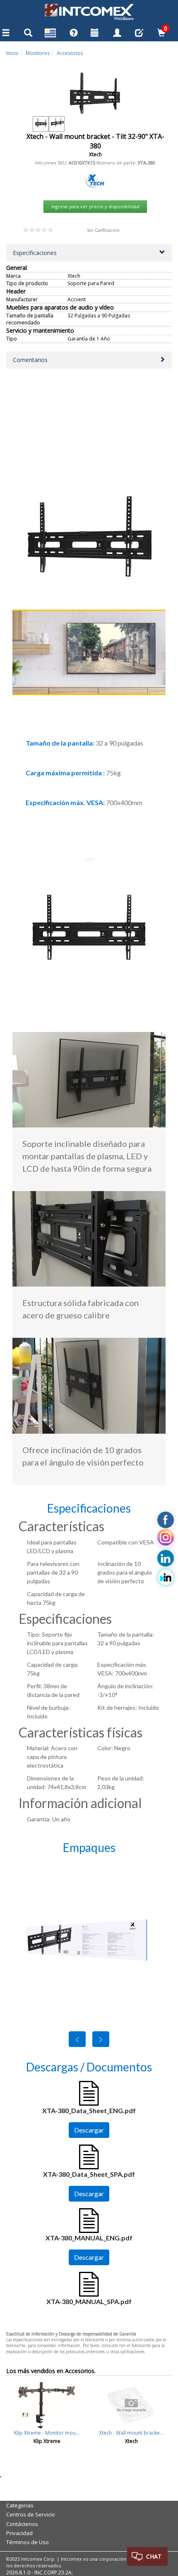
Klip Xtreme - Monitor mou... (47, 2433)
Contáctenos (22, 2524)
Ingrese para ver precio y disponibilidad (95, 206)
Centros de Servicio (31, 2514)
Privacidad (19, 2533)
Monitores (38, 53)
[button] (89, 253)
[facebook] (166, 1520)
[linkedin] (166, 1558)
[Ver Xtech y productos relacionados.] (95, 180)
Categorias (20, 2505)
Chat (154, 2556)
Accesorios (70, 53)
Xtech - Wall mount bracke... (131, 2433)
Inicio (12, 53)
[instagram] (166, 1539)
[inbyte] (166, 1578)
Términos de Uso (28, 2542)
